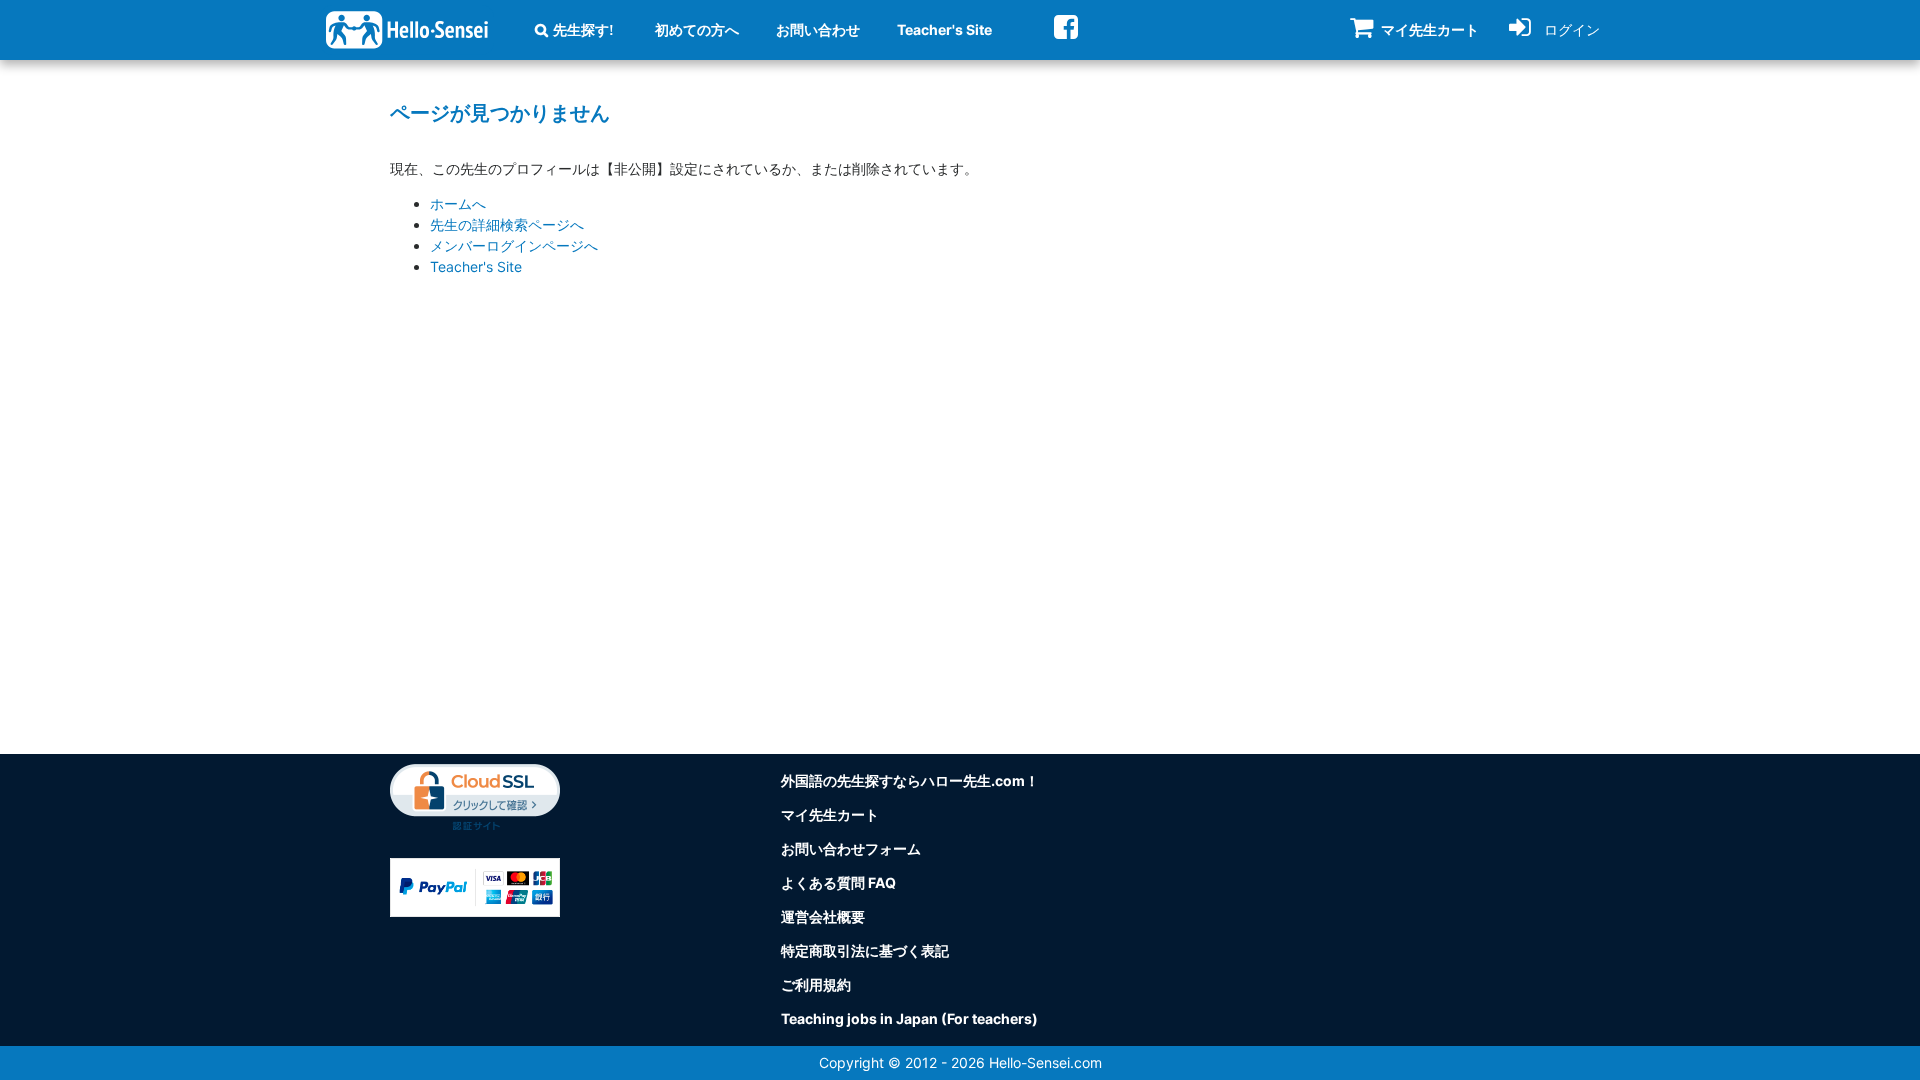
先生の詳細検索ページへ (507, 224)
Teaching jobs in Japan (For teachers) (909, 1018)
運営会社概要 (823, 916)
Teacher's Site (944, 29)
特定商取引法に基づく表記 (865, 950)
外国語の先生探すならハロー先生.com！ (910, 780)
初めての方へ (697, 29)
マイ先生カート (830, 814)
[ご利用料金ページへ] (475, 885)
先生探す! (583, 30)
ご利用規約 (816, 984)
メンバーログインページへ (514, 245)
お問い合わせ (818, 29)
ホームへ (458, 203)
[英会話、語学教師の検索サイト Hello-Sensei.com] (407, 28)
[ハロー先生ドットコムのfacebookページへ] (1066, 27)
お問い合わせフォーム (851, 848)
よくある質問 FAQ (838, 882)
